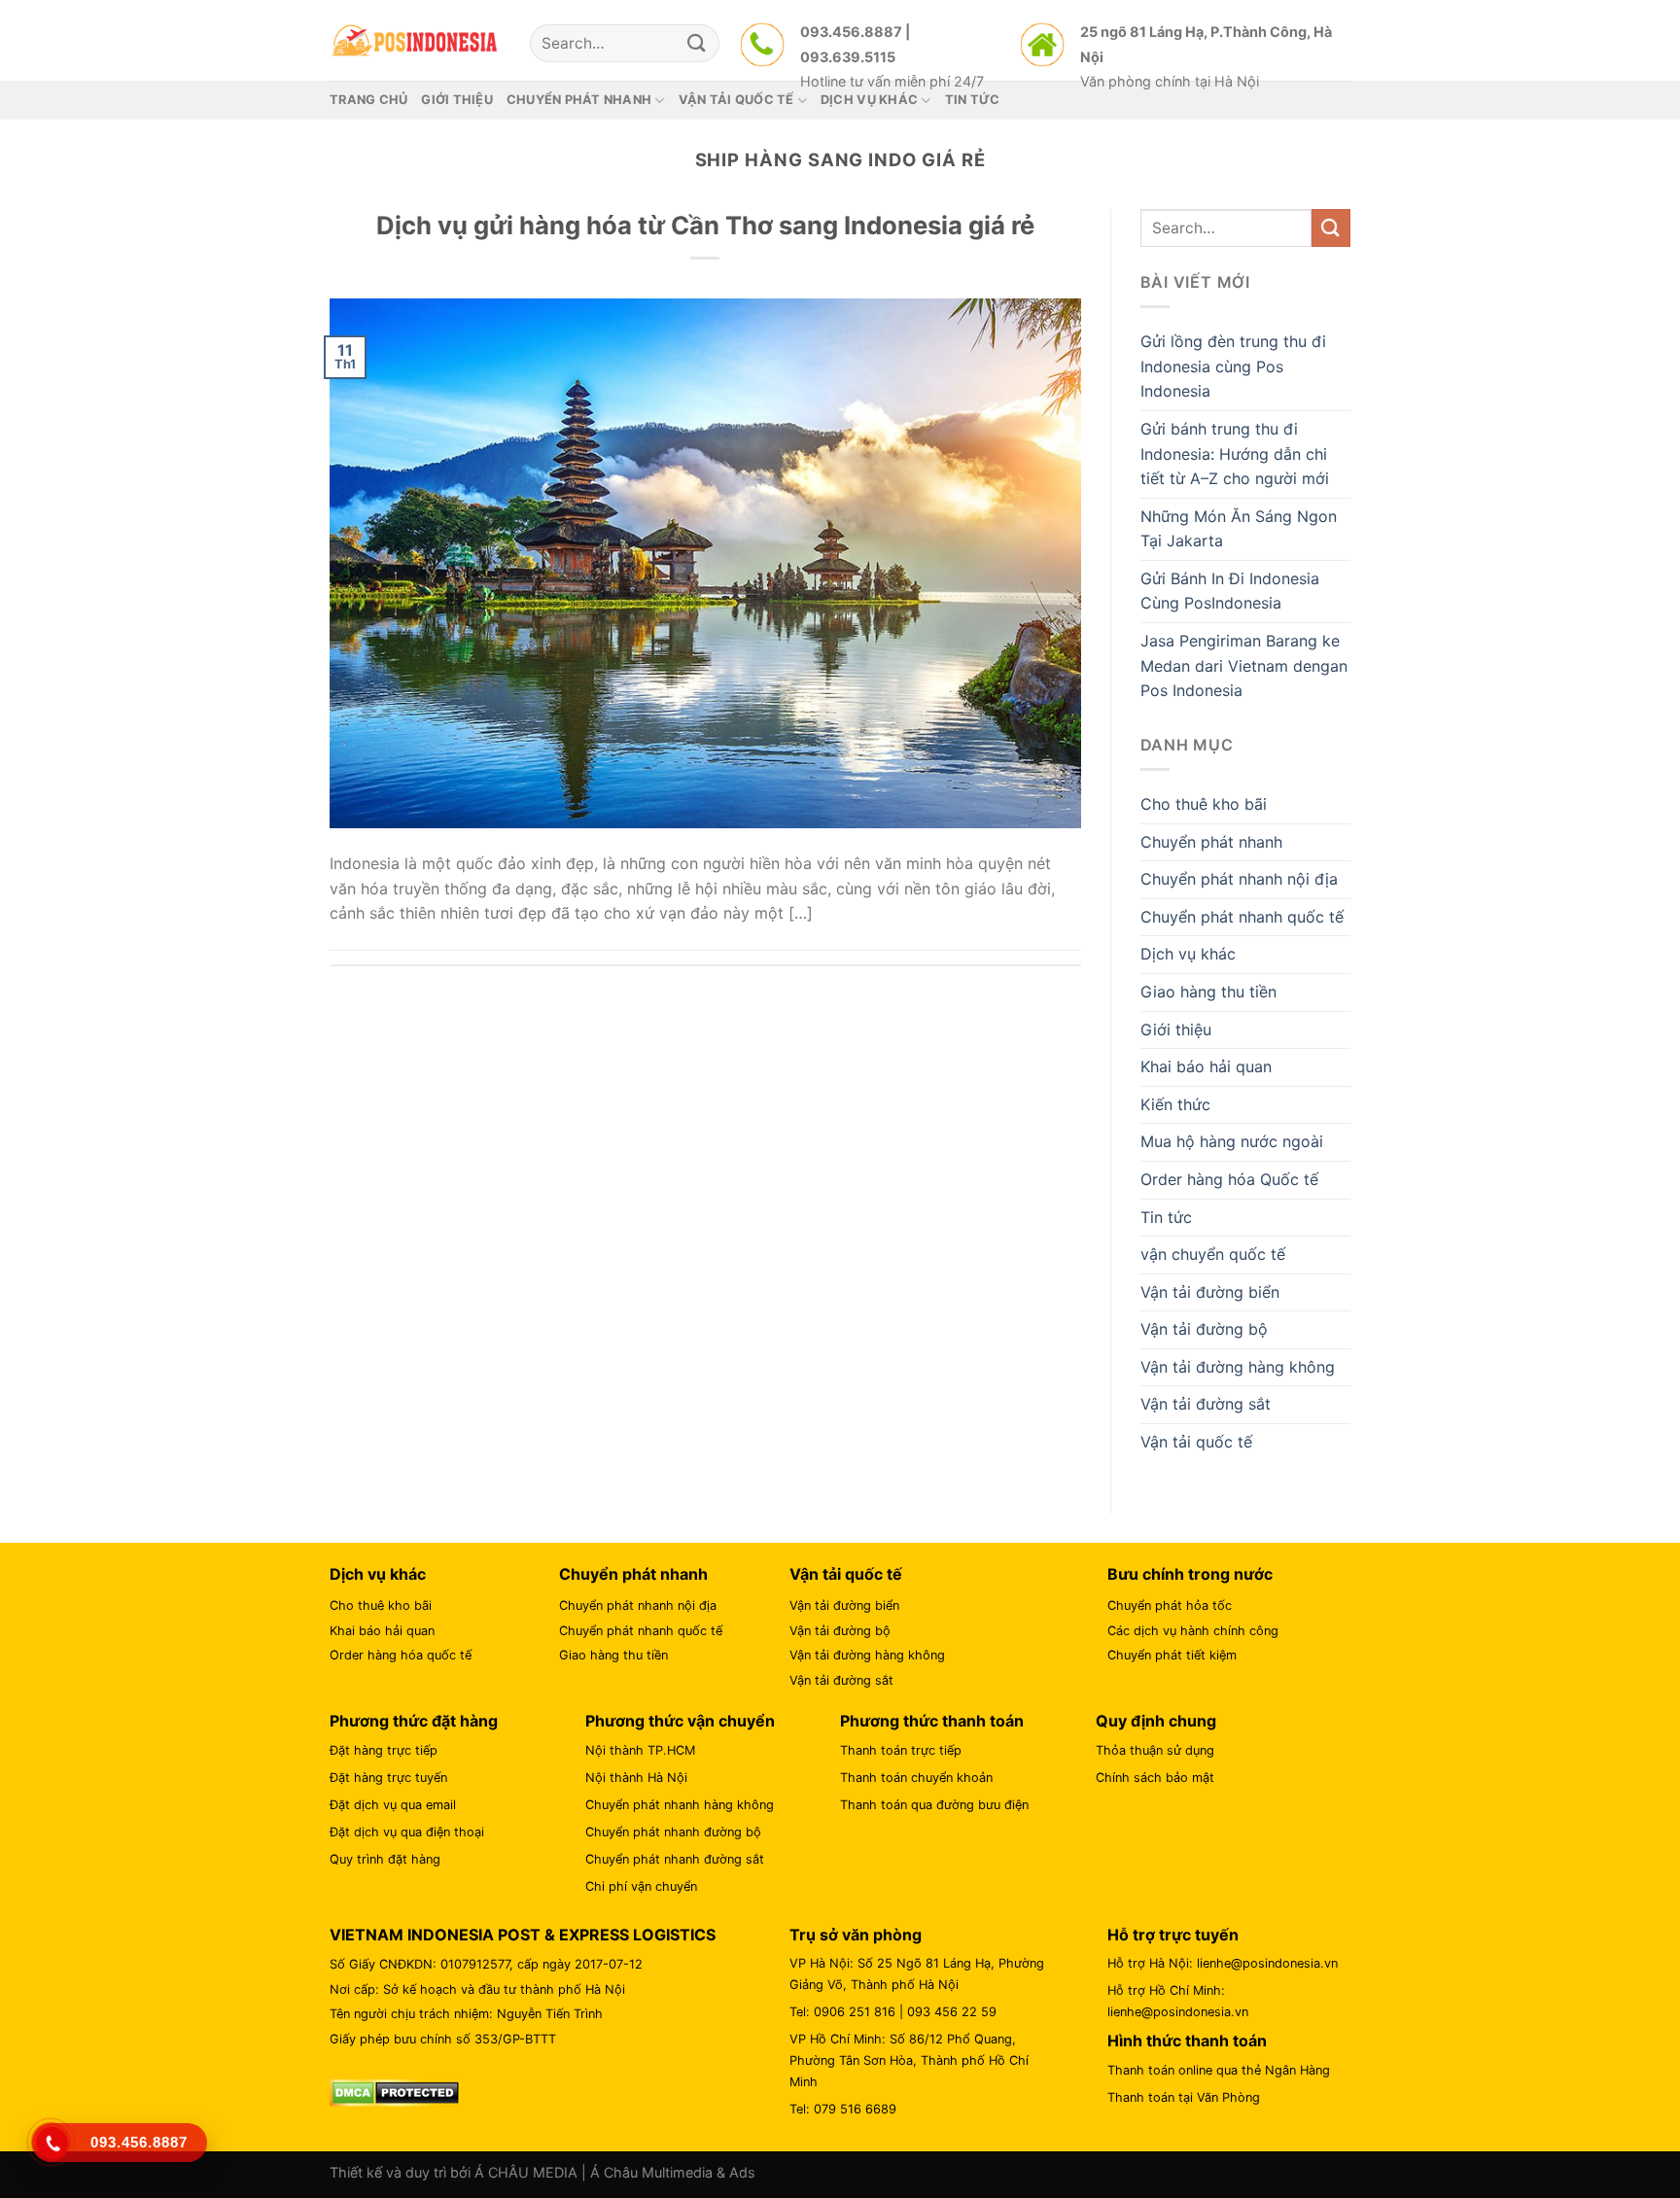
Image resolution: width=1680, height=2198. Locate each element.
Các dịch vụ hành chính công (1193, 1631)
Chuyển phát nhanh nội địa (1239, 879)
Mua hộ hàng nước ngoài (1232, 1141)
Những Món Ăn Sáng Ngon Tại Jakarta (1239, 529)
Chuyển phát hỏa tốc (1170, 1605)
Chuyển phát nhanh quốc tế (1242, 917)
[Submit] (697, 43)
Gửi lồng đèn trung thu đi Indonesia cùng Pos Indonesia (1233, 366)
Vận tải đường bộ (1204, 1329)
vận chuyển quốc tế (1213, 1254)
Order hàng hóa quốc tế (401, 1655)
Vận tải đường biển (1210, 1292)
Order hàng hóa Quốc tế (1229, 1179)
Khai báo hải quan (1206, 1066)
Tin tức (1166, 1217)
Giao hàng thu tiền (1208, 992)
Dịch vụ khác (1188, 954)
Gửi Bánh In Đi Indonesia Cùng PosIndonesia (1230, 591)
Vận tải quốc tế (1196, 1442)
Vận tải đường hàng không (1238, 1367)
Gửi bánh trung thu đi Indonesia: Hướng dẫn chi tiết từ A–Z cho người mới (1235, 454)
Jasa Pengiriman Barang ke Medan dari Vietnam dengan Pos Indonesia (1244, 665)
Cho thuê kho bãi (1204, 804)
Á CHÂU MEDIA (526, 2172)
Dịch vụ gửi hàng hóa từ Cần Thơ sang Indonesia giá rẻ (705, 225)
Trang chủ (368, 100)
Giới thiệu (457, 100)
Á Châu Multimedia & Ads (673, 2172)
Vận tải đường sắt (1206, 1404)
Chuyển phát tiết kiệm (1172, 1655)
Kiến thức (1175, 1104)
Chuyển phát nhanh (1211, 842)
